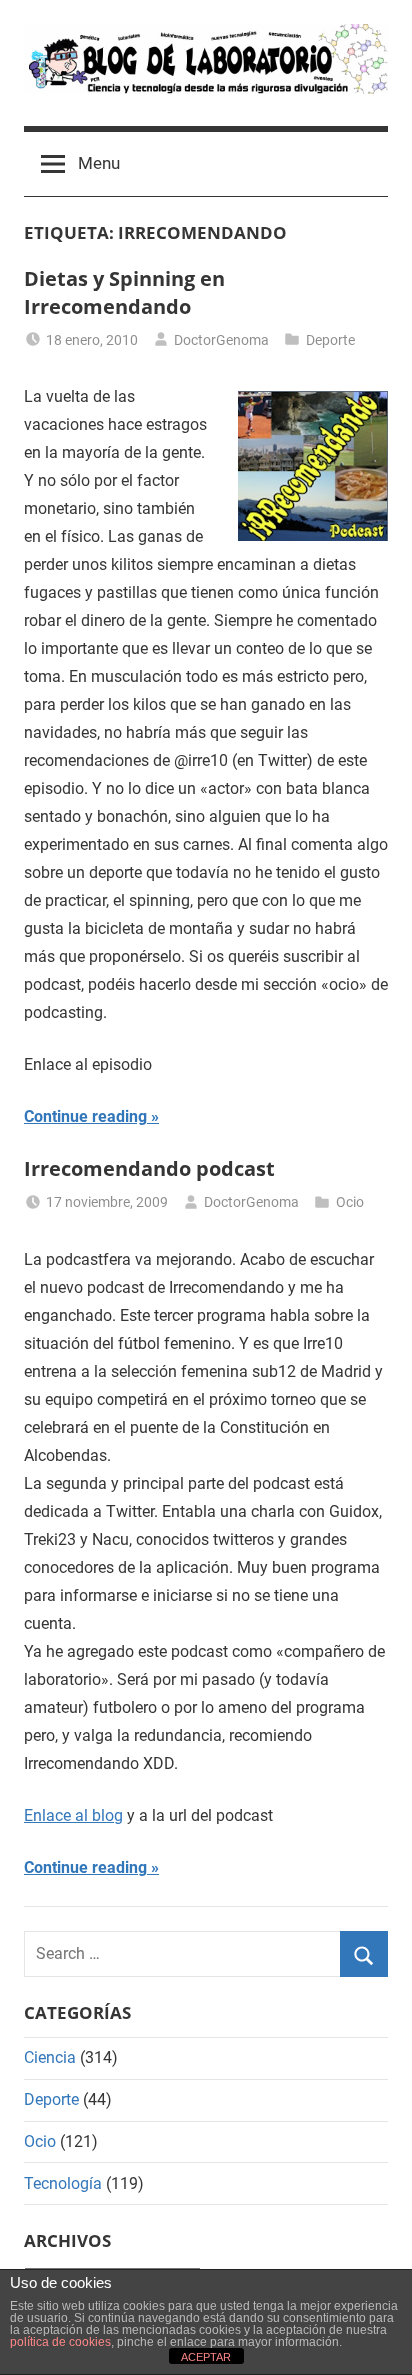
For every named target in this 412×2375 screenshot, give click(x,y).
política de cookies (60, 2342)
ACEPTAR (206, 2357)
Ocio (350, 1202)
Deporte (330, 340)
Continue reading (85, 1116)
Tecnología (63, 2183)
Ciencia (50, 2057)
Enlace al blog (73, 1815)
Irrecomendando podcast (149, 1168)
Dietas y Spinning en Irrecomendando (124, 292)
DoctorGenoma (221, 340)
